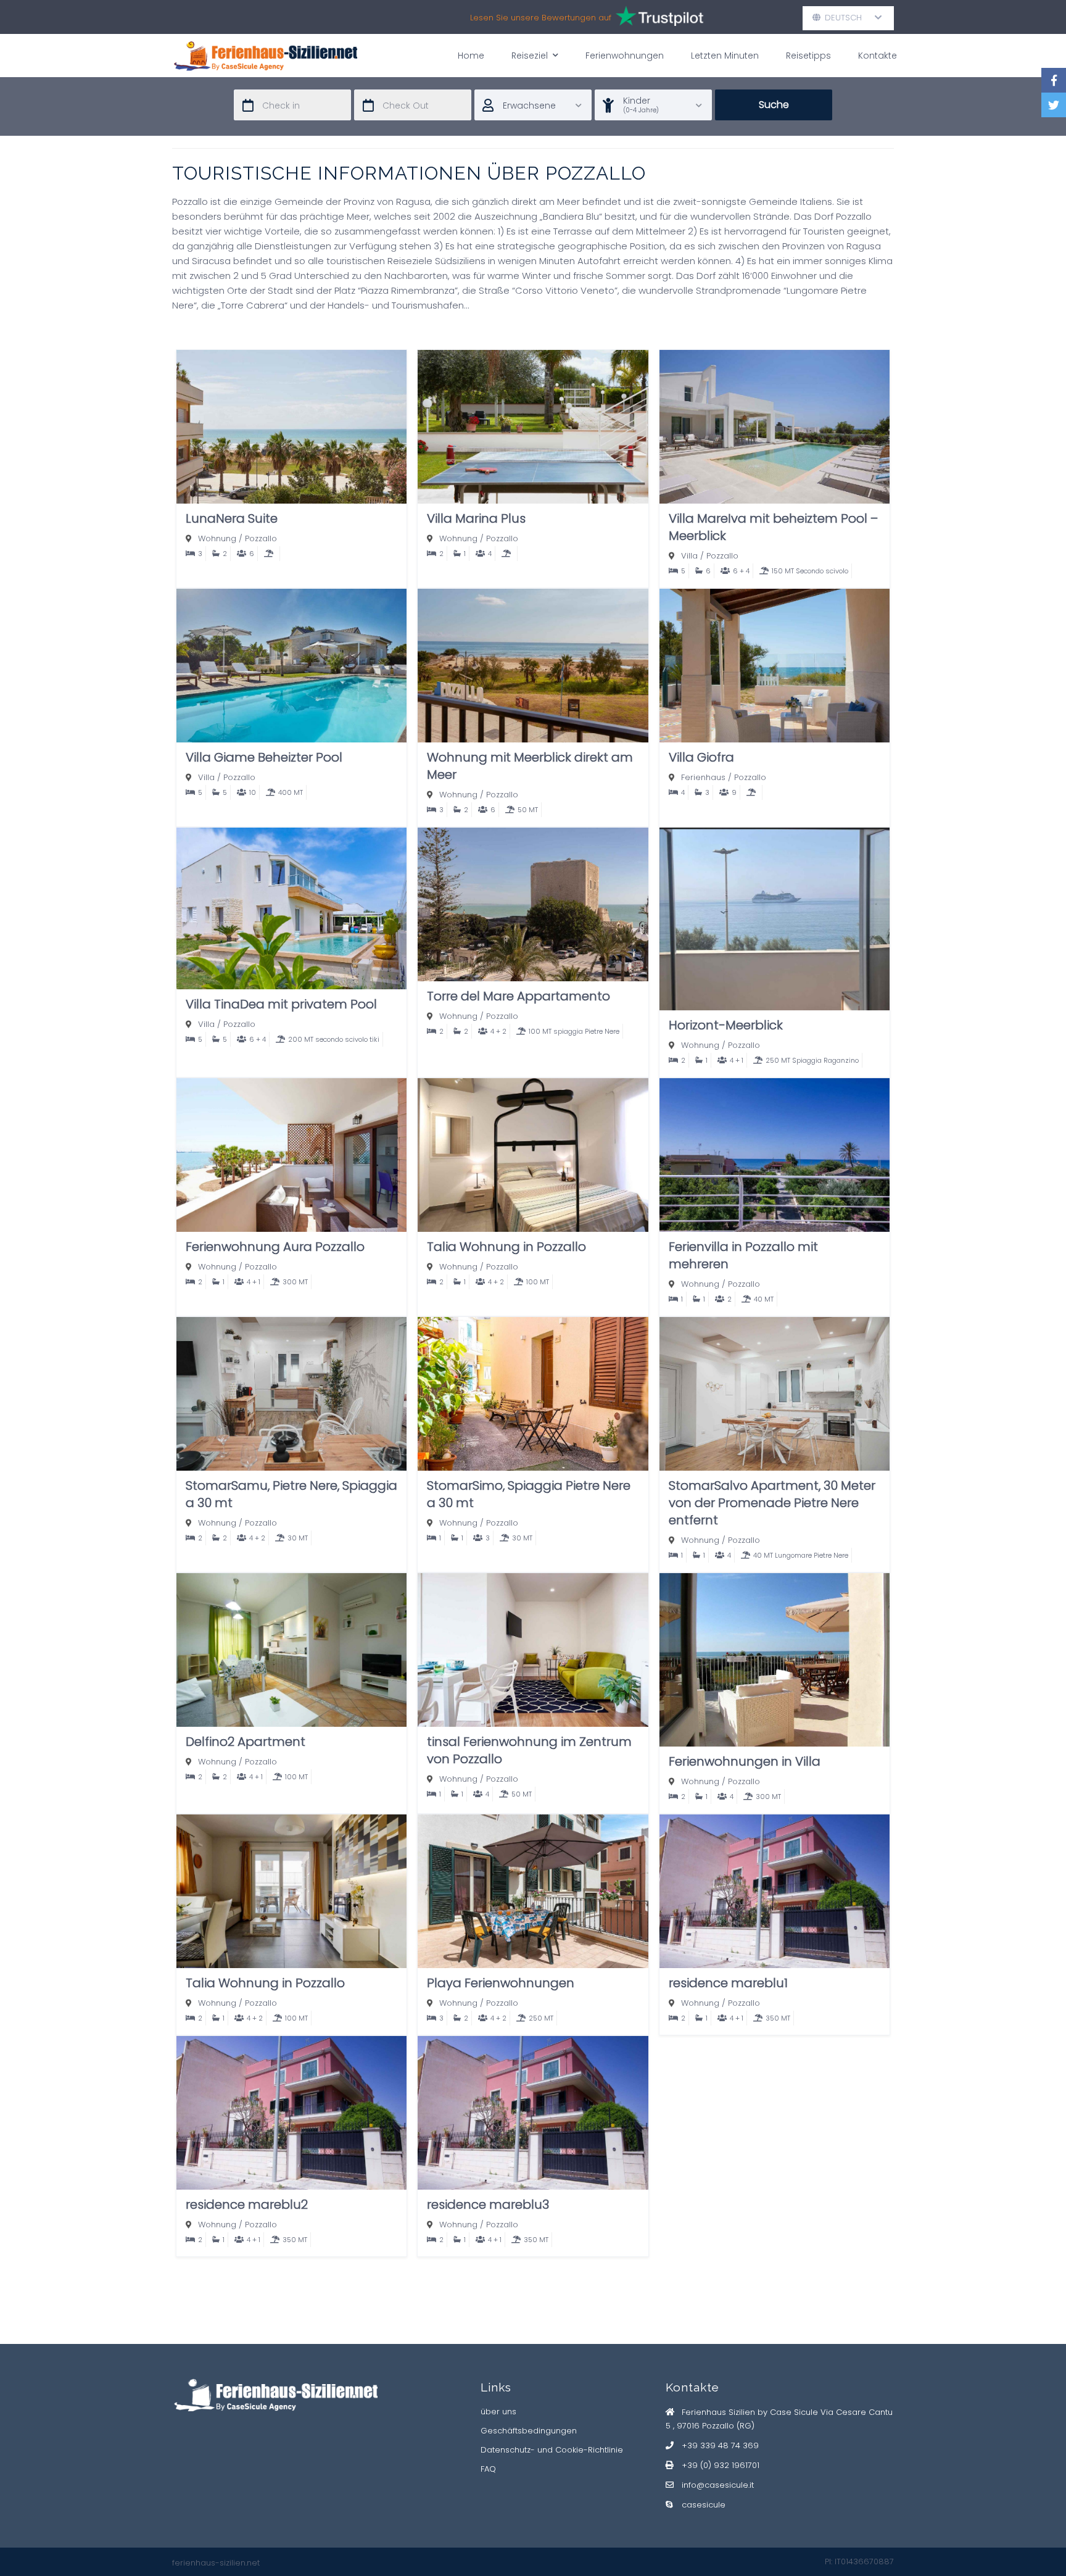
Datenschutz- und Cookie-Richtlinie (552, 2450)
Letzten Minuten (725, 56)
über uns (498, 2412)
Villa (689, 556)
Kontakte (878, 56)
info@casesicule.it (718, 2485)
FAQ (488, 2469)
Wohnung (217, 538)
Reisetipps (808, 56)
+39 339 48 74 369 (720, 2445)
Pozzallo (261, 538)
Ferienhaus (703, 777)
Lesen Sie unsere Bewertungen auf (542, 18)
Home (471, 56)
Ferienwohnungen (625, 56)
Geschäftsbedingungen (529, 2431)
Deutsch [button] (848, 18)
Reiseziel (530, 56)
